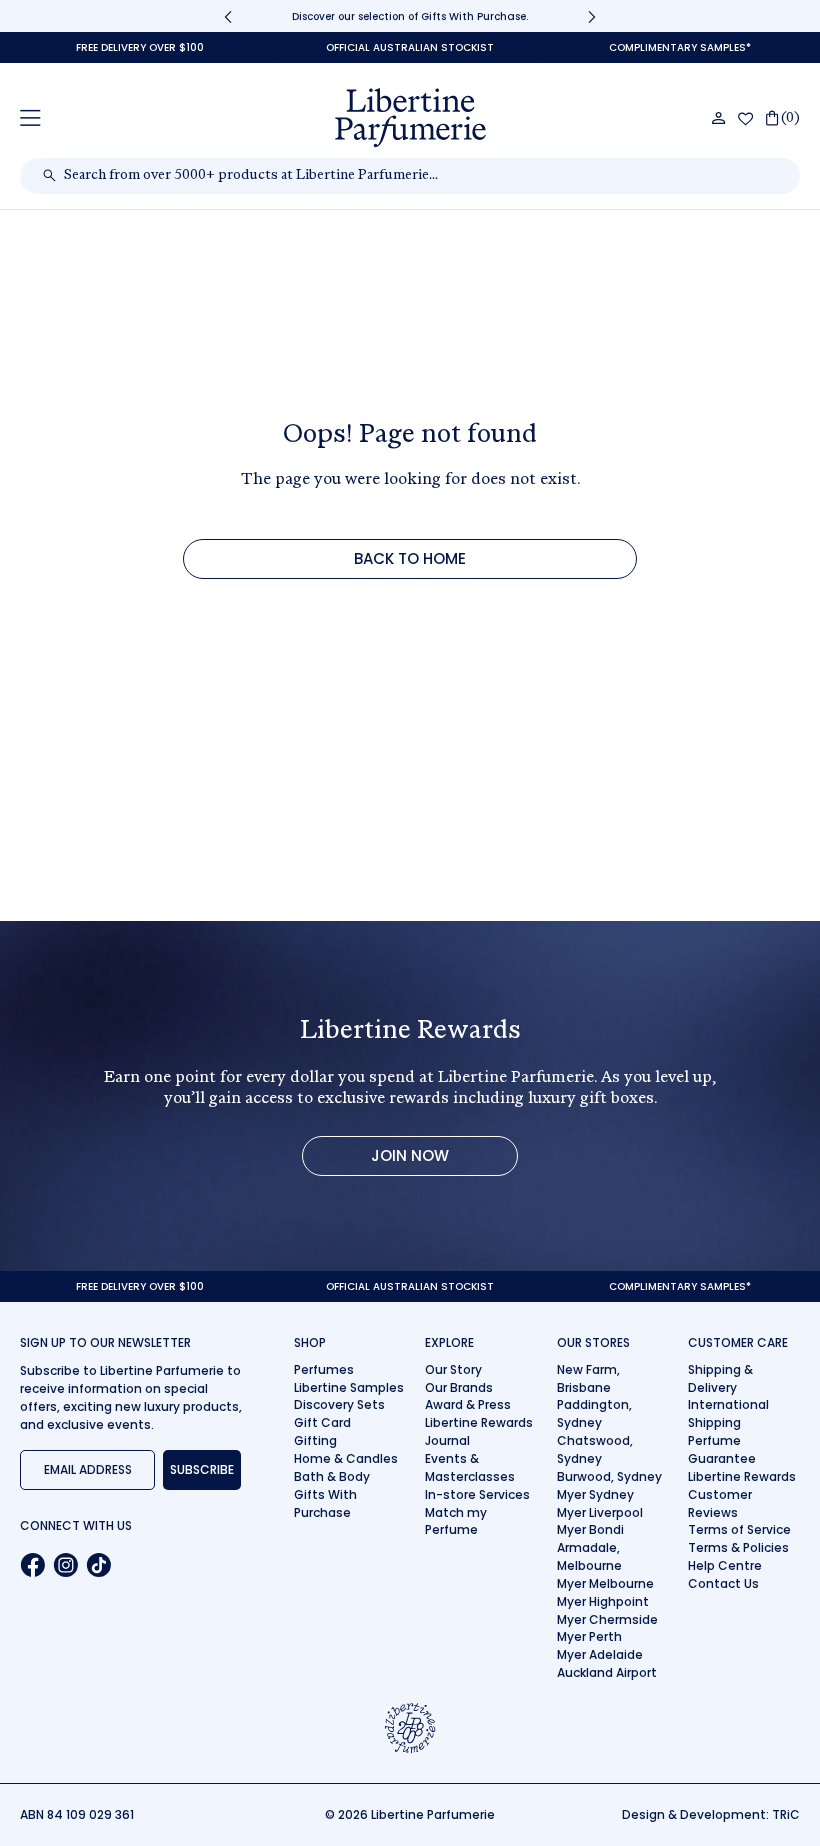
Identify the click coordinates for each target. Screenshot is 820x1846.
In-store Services (477, 1494)
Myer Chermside (607, 1619)
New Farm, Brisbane (588, 1378)
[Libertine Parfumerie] (410, 118)
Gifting (315, 1440)
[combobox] (420, 176)
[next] (592, 16)
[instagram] (65, 1565)
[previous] (228, 16)
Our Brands (459, 1387)
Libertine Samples (349, 1387)
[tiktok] (98, 1565)
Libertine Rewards (479, 1422)
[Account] (719, 118)
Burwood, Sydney (609, 1476)
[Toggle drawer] (30, 117)
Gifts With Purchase (325, 1503)
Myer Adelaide (600, 1654)
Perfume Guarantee (722, 1449)
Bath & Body (332, 1476)
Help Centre (725, 1565)
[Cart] (783, 118)
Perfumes (324, 1369)
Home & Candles (346, 1458)
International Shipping (728, 1413)
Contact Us (723, 1583)
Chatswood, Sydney (595, 1449)
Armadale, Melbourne (589, 1556)
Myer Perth (589, 1636)
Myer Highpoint (603, 1601)
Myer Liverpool (600, 1512)
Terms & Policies (738, 1547)
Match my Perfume (456, 1521)
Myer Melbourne (605, 1583)
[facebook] (32, 1565)
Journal (447, 1440)
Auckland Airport (607, 1672)
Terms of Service (739, 1529)
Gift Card (322, 1422)
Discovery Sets (339, 1404)
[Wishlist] (746, 119)
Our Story (453, 1369)
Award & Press (468, 1404)
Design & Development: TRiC (711, 1814)
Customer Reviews (720, 1503)
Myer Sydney (595, 1494)
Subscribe (202, 1469)
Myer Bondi (590, 1529)
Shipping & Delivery (720, 1378)
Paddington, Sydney (594, 1413)
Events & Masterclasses (470, 1467)
